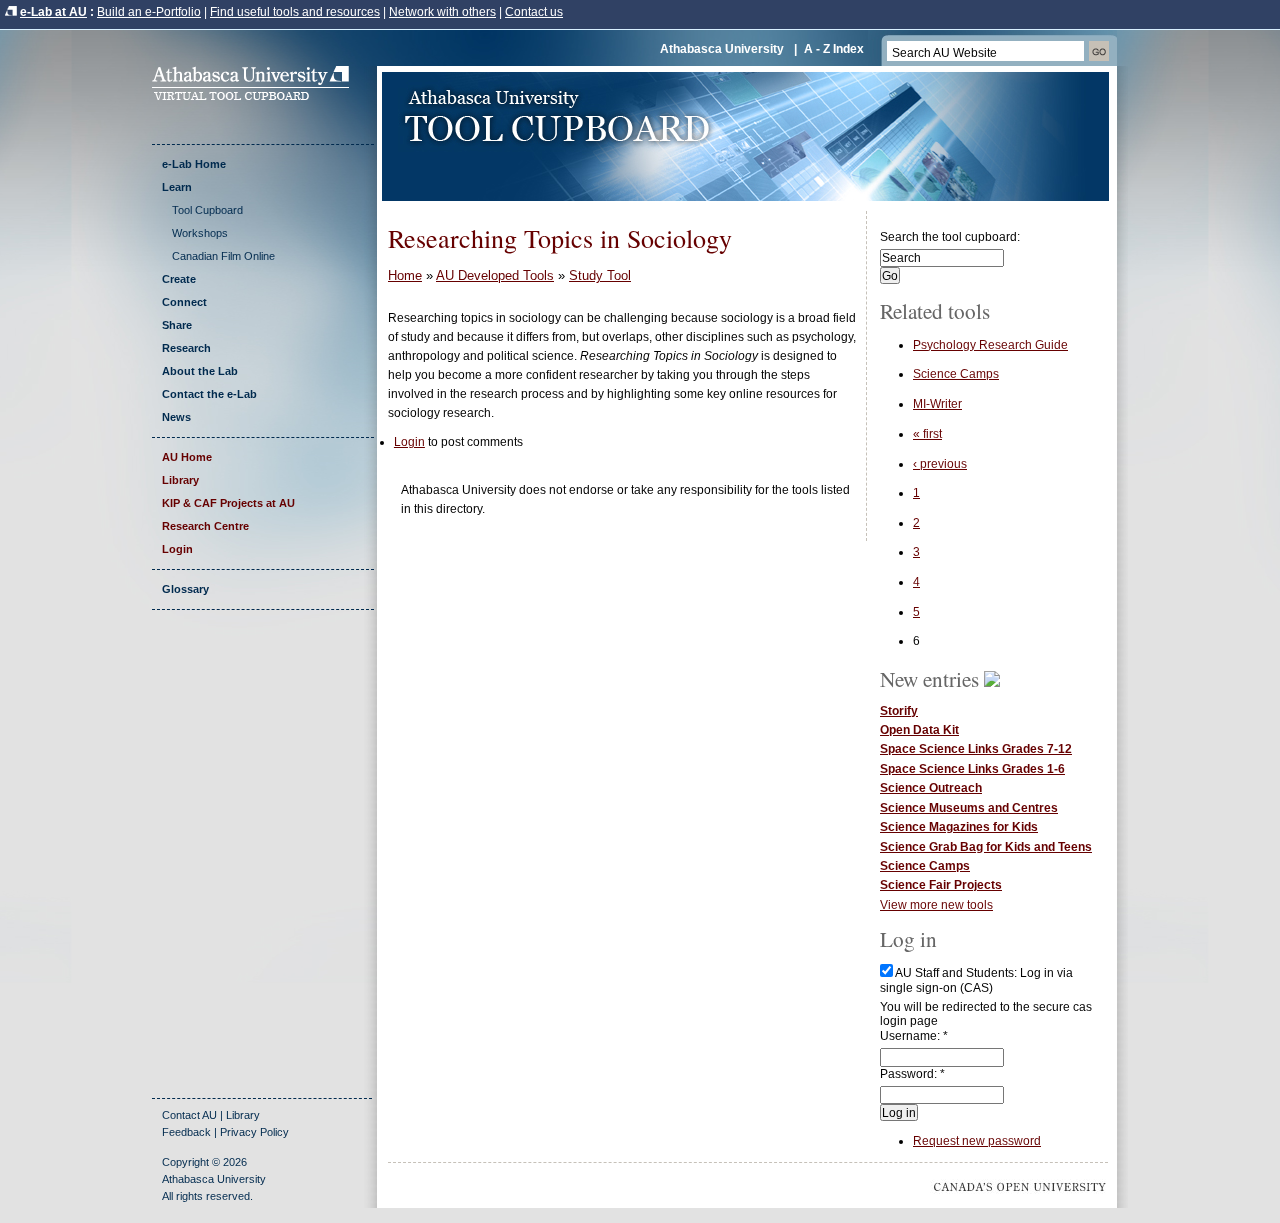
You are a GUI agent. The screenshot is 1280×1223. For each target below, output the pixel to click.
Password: (912, 1074)
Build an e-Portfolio (149, 12)
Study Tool (600, 275)
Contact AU (189, 1115)
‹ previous (940, 464)
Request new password (977, 1141)
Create (179, 279)
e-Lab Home (194, 164)
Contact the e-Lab (209, 394)
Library (180, 480)
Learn (177, 187)
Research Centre (205, 526)
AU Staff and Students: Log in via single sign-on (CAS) (976, 980)
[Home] (257, 96)
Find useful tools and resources (295, 12)
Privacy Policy (254, 1132)
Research (186, 348)
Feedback (186, 1132)
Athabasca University (722, 49)
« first (927, 434)
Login (177, 549)
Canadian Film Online (223, 256)
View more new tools (936, 905)
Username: (914, 1036)
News (176, 417)
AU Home (187, 457)
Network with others (442, 12)
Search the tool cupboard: (950, 237)
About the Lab (200, 371)
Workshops (200, 233)
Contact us (534, 12)
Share (177, 325)
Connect (184, 302)
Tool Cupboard (207, 210)
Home (405, 275)
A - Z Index (834, 49)
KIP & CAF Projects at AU (228, 503)
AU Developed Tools (495, 275)
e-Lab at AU (53, 12)
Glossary (185, 589)
